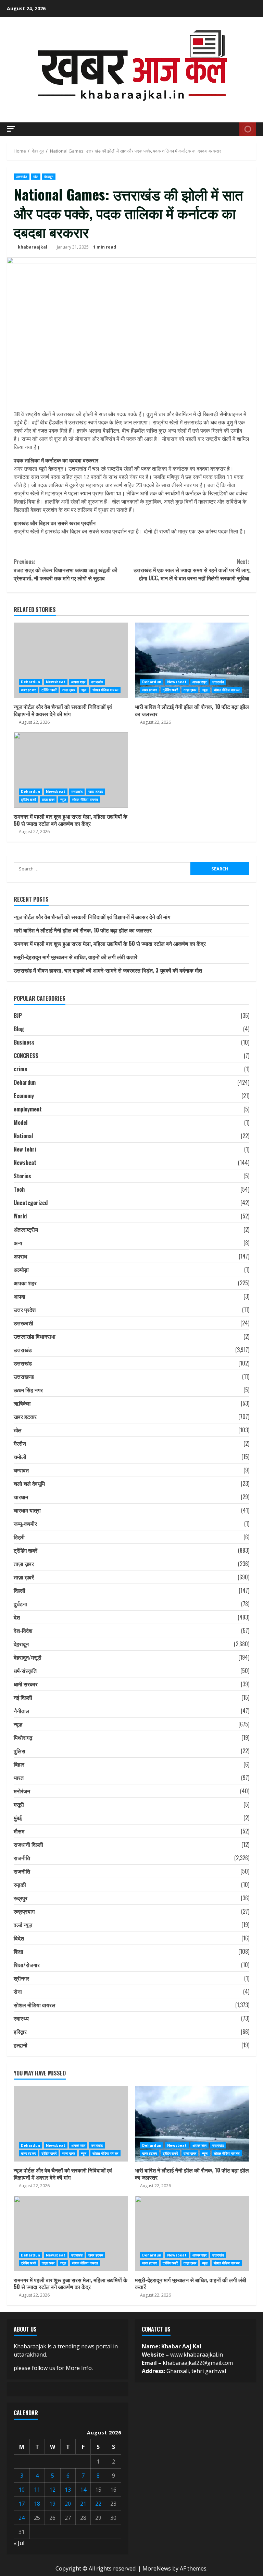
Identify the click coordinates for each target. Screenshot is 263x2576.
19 (52, 2504)
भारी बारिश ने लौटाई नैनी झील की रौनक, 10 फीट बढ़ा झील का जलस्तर (192, 660)
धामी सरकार (26, 1684)
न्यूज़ (84, 690)
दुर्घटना (20, 1604)
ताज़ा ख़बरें (24, 1577)
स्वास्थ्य (21, 2018)
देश (17, 1617)
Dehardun (30, 682)
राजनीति (22, 1858)
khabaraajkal (33, 247)
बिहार (19, 1764)
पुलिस (20, 1751)
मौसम (19, 1831)
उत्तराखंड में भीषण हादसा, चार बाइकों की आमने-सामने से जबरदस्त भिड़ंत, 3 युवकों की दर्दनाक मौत (108, 970)
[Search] (232, 129)
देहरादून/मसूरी (28, 1657)
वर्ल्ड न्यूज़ (23, 1925)
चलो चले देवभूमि (29, 1483)
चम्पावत (21, 1470)
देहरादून (49, 177)
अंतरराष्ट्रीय (26, 1229)
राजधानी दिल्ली (28, 1844)
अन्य (18, 1243)
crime (20, 1069)
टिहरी (19, 1537)
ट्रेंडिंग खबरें (49, 690)
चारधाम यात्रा (27, 1510)
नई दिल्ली (23, 1697)
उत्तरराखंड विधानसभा (35, 1336)
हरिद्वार (20, 2032)
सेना (18, 1991)
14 (83, 2490)
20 (68, 2504)
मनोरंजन (22, 1791)
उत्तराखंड (22, 177)
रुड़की (20, 1885)
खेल (36, 177)
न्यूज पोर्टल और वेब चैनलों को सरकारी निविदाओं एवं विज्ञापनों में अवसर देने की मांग (71, 660)
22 (98, 2504)
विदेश (19, 1938)
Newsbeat (56, 682)
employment (28, 1109)
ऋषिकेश (22, 1403)
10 (22, 2490)
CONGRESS (26, 1056)
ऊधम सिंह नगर (28, 1390)
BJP (18, 1015)
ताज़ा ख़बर (69, 690)
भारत (19, 1778)
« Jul (19, 2543)
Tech (19, 1189)
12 (52, 2490)
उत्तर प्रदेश (25, 1310)
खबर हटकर (28, 690)
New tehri (25, 1149)
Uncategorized (31, 1203)
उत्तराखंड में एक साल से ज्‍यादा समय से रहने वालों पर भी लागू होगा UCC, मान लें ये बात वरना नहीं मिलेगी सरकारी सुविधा (191, 570)
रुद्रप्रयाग (24, 1911)
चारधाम (21, 1497)
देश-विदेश (23, 1630)
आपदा (20, 1296)
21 (83, 2504)
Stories (22, 1176)
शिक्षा (18, 1951)
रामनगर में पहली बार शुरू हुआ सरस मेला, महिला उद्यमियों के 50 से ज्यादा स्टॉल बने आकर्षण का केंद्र (71, 770)
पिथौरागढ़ (23, 1737)
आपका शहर (78, 682)
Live (248, 129)
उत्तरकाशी (23, 1323)
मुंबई (18, 1818)
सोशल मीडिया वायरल (105, 690)
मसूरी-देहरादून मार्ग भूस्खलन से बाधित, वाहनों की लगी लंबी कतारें (76, 957)
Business (24, 1042)
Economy (24, 1096)
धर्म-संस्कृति (25, 1671)
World (20, 1216)
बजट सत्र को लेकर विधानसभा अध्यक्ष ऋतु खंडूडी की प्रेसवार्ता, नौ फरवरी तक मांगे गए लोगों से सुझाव (66, 570)
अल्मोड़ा (21, 1269)
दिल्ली (20, 1590)
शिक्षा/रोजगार (27, 1965)
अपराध (20, 1256)
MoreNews (157, 2568)
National (23, 1136)
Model (21, 1122)
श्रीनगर (21, 1978)
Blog (19, 1029)
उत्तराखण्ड (24, 1376)
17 (22, 2504)
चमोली (20, 1457)
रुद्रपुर (21, 1898)
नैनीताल (22, 1711)
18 (37, 2504)
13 (68, 2490)
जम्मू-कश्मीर (25, 1524)
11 (37, 2490)
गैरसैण (20, 1443)
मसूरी (19, 1804)
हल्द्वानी (21, 2045)
